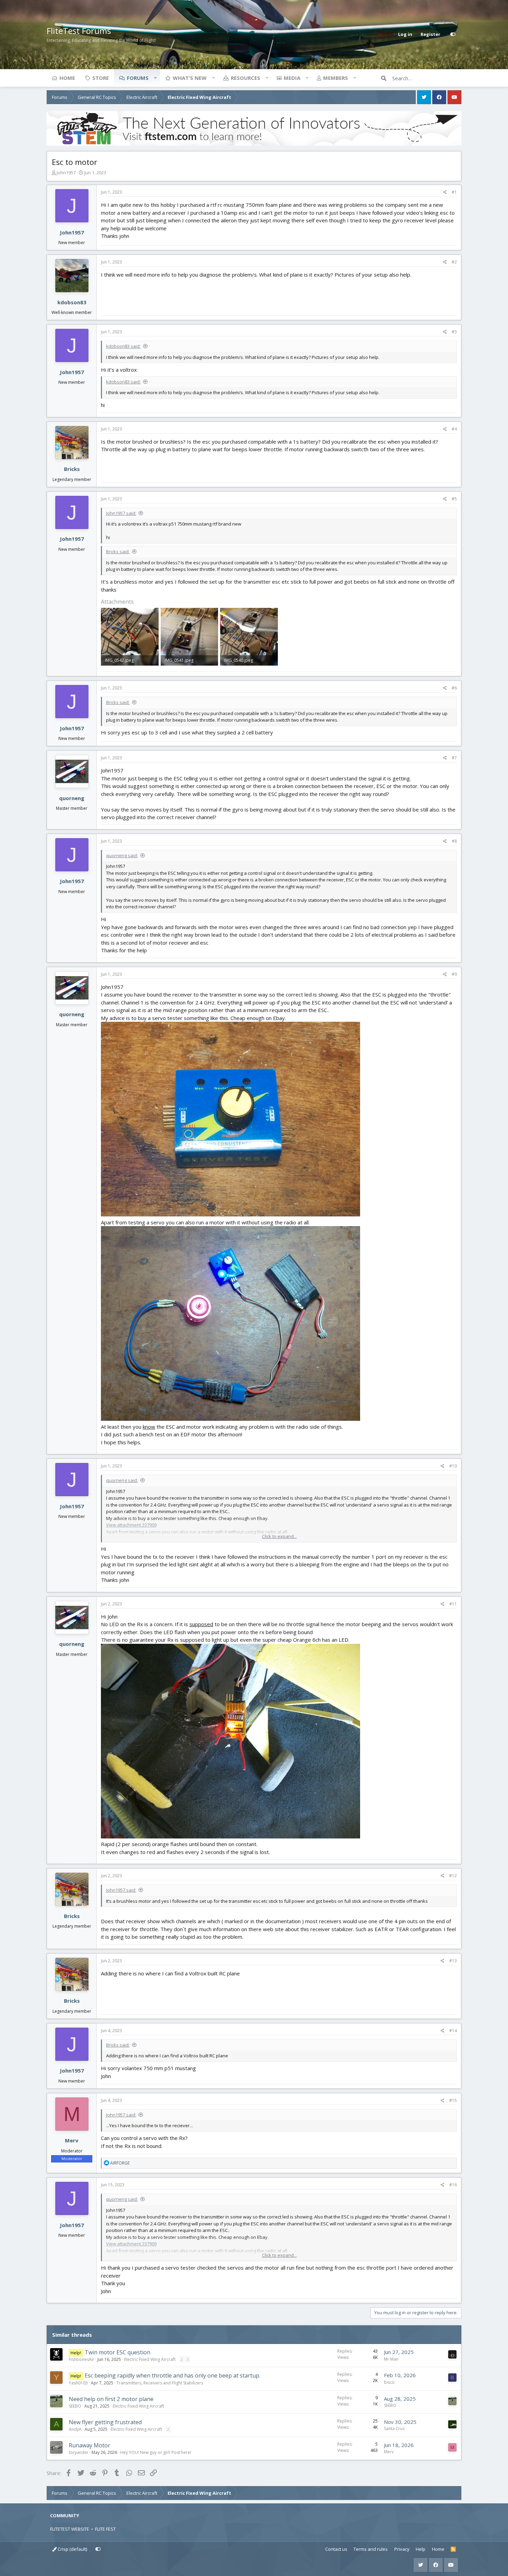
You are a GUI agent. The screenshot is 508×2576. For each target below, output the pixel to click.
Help (421, 2549)
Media (292, 78)
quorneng (72, 798)
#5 (454, 499)
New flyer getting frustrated (105, 2422)
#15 (453, 2100)
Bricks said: (118, 552)
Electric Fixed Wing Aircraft (150, 2359)
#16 (453, 2185)
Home (67, 78)
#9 (454, 974)
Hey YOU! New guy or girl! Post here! (156, 2452)
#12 (453, 1876)
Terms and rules (371, 2549)
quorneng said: (122, 855)
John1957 (66, 173)
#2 (454, 262)
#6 (454, 688)
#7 (454, 758)
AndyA (75, 2429)
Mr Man (391, 2359)
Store (101, 78)
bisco (389, 2382)
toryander (79, 2452)
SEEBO (75, 2406)
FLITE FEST (105, 2529)
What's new (190, 78)
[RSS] (453, 2549)
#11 (453, 1604)
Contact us (336, 2549)
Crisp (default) (72, 2549)
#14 (453, 2031)
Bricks (72, 469)
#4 (454, 429)
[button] (155, 78)
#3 (454, 332)
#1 (454, 192)
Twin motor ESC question (117, 2352)
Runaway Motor (90, 2445)
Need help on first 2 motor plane (111, 2399)
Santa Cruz (394, 2429)
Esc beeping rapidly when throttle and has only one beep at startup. (172, 2375)
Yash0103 (78, 2383)
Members (336, 78)
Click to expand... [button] (279, 1536)
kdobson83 (72, 302)
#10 (453, 1466)
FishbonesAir (82, 2359)
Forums (138, 78)
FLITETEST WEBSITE (70, 2529)
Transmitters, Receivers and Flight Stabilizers (160, 2383)
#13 (453, 1961)
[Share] (445, 192)
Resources (246, 78)
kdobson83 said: (123, 346)
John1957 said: (121, 513)
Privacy (402, 2549)
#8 (454, 841)
